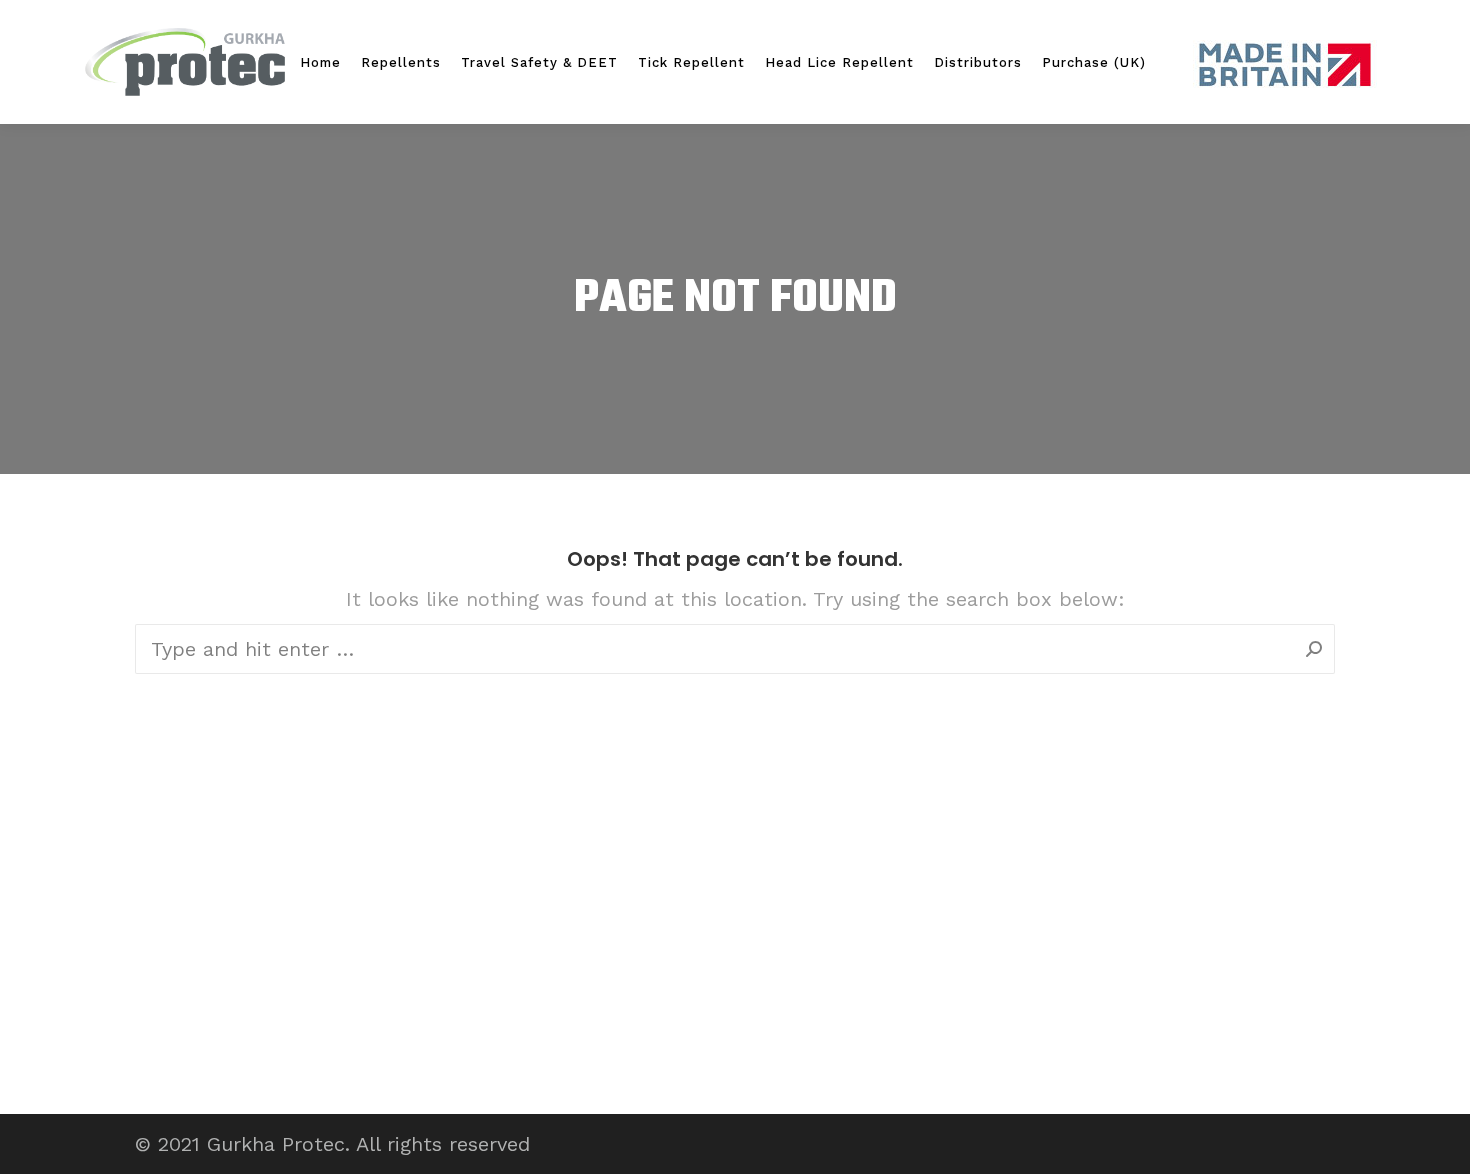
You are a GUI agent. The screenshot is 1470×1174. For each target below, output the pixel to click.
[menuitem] (320, 62)
